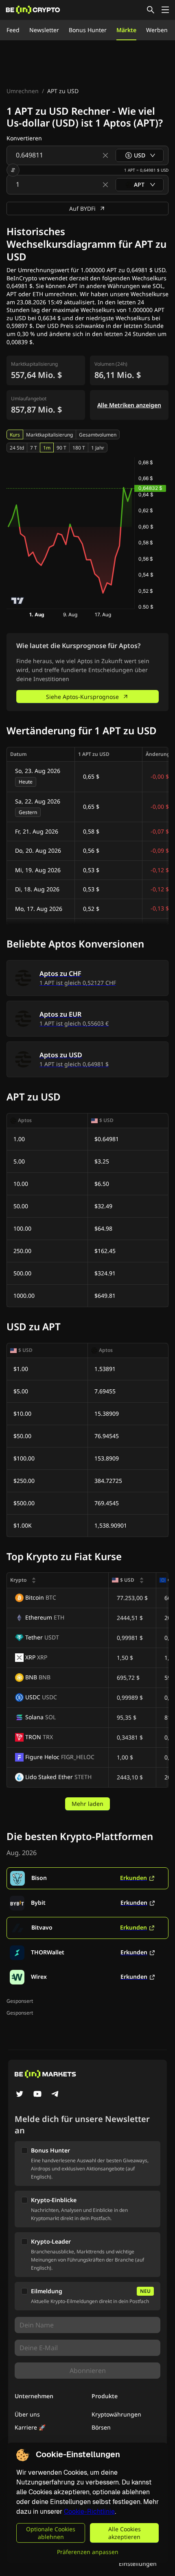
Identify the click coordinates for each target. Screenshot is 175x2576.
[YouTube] (37, 2095)
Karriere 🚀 (30, 2427)
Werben (157, 30)
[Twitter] (20, 2095)
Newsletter (44, 30)
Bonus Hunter (88, 30)
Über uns (27, 2414)
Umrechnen (23, 91)
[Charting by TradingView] (18, 601)
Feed (13, 30)
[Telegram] (55, 2095)
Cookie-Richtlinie (89, 2512)
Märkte (126, 30)
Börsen (101, 2427)
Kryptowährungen (116, 2414)
